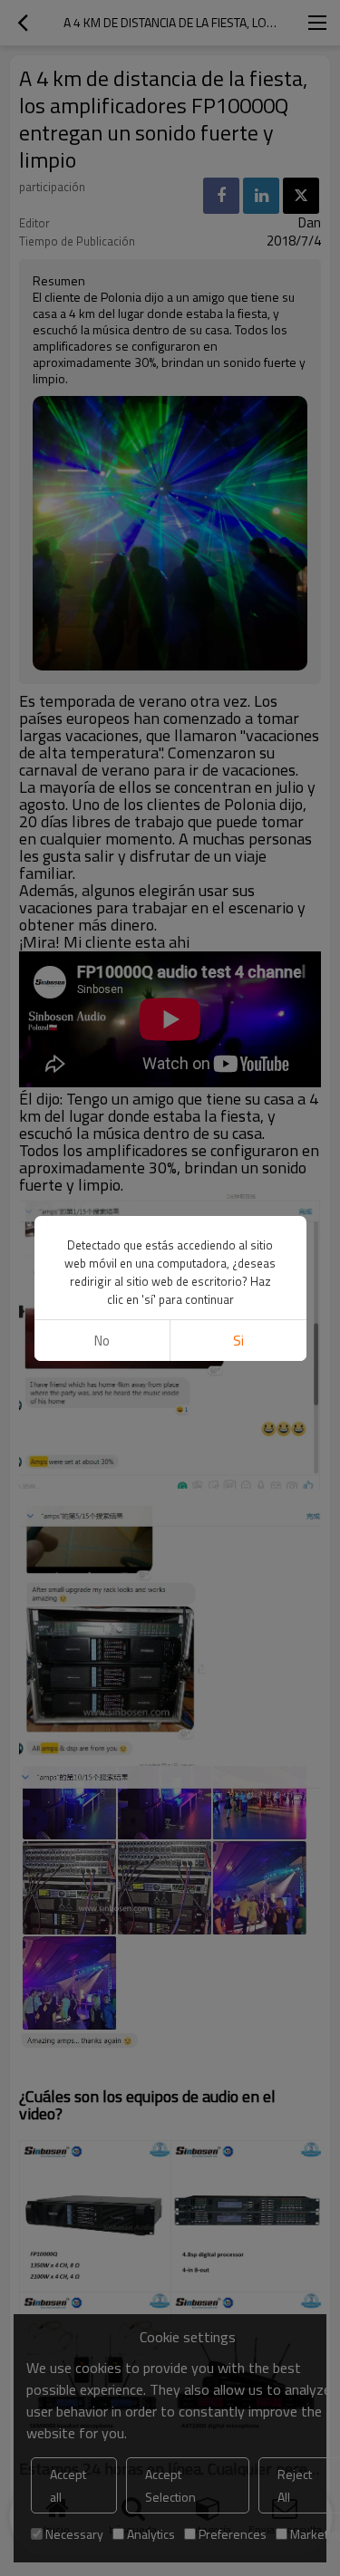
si (238, 1341)
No (102, 1341)
